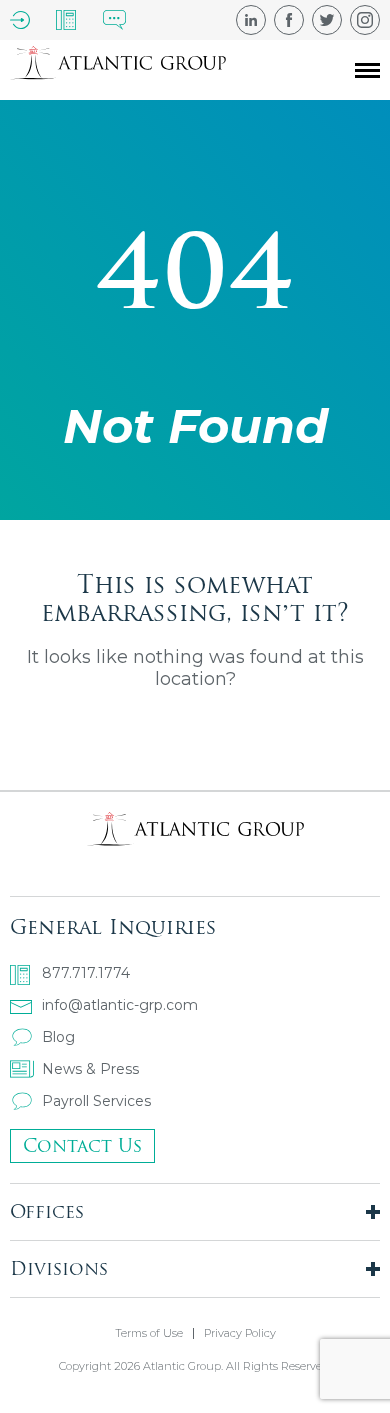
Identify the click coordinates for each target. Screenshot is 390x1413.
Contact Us (82, 1145)
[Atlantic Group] (118, 70)
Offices (47, 1211)
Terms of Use (149, 1333)
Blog (58, 1037)
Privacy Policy (240, 1333)
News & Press (90, 1069)
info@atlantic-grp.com (120, 1005)
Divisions (59, 1268)
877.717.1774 (86, 973)
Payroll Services (96, 1101)
